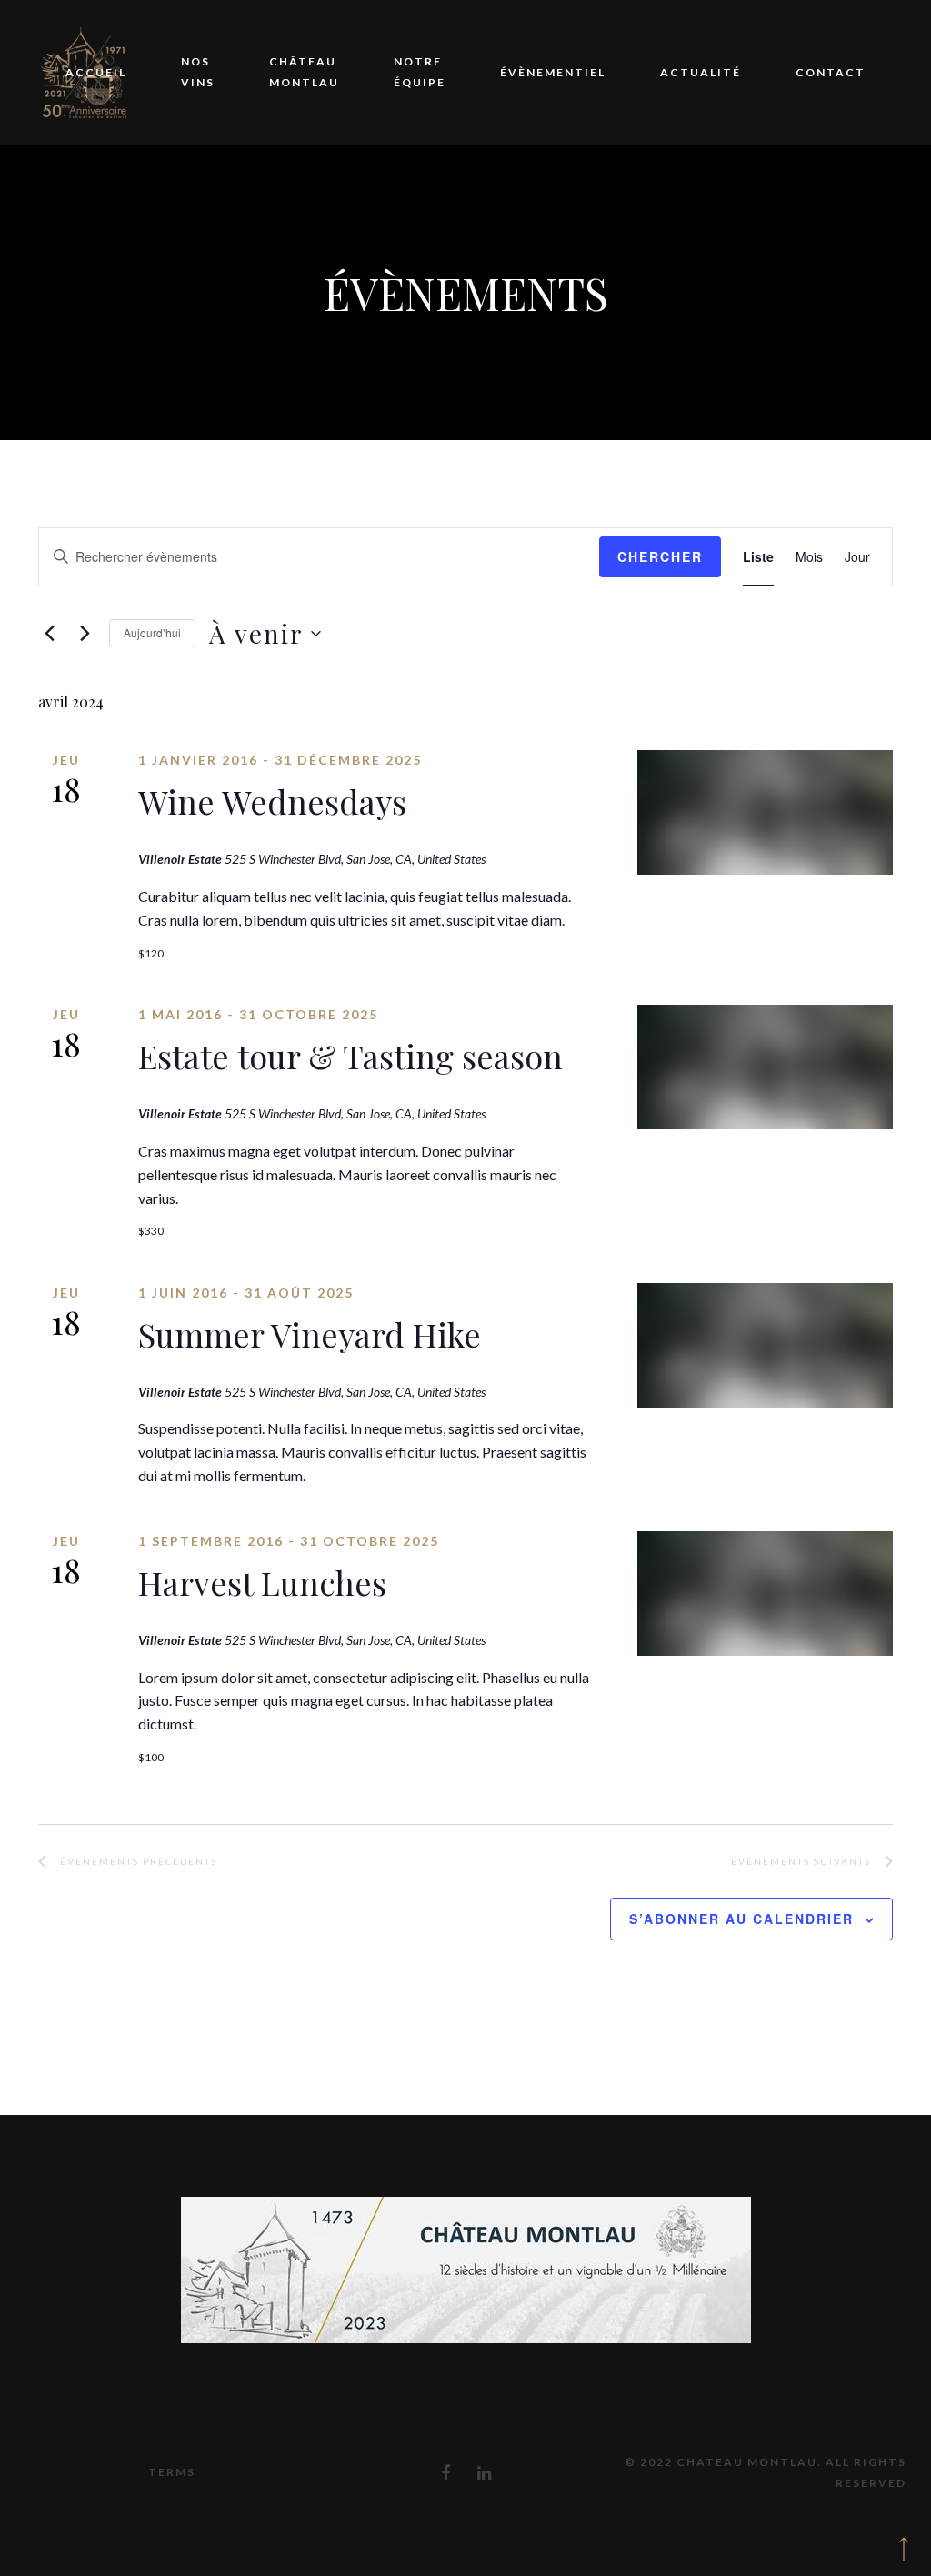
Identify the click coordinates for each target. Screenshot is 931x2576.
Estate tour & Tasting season (350, 1056)
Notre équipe (420, 72)
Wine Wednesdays (272, 801)
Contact (831, 72)
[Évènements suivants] (85, 634)
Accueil (96, 72)
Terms (172, 2472)
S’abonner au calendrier (741, 1919)
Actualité (701, 72)
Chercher (660, 556)
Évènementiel (553, 72)
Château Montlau (304, 72)
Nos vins (198, 72)
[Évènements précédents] (49, 634)
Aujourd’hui (152, 632)
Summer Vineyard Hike (310, 1334)
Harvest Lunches (262, 1582)
